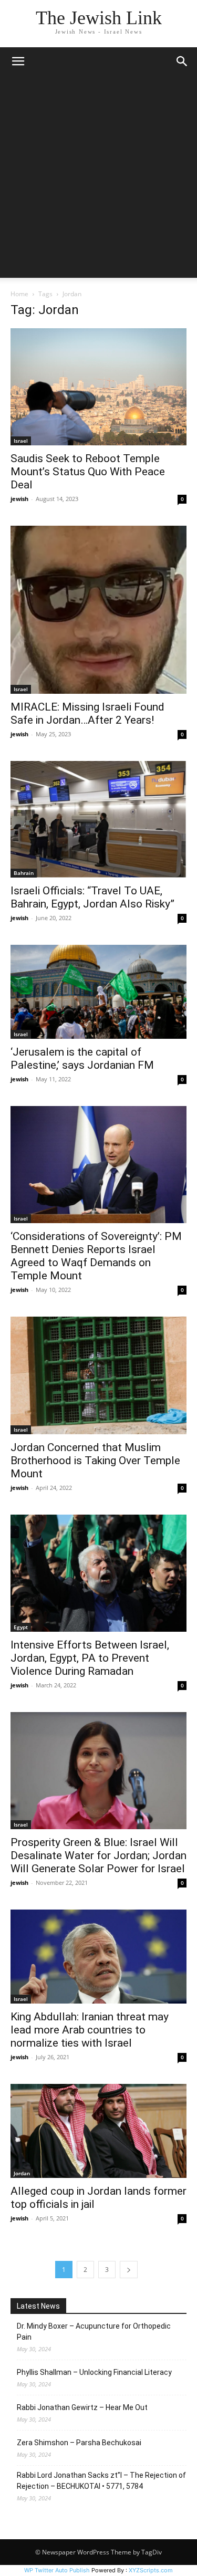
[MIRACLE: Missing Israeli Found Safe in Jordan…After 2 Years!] (98, 609)
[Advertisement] (98, 179)
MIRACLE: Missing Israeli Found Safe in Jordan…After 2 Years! (87, 713)
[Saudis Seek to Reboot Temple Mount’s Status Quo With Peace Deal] (98, 387)
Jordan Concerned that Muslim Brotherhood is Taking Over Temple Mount (95, 1461)
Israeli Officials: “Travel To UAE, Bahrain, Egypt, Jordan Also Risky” (92, 897)
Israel (21, 441)
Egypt (21, 1627)
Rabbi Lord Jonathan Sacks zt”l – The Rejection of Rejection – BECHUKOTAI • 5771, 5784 (101, 2481)
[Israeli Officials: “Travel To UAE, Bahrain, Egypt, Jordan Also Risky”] (98, 820)
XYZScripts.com (151, 2570)
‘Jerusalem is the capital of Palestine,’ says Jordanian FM (82, 1058)
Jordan (22, 2173)
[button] (18, 61)
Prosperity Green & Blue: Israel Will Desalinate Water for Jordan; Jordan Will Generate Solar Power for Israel (98, 1855)
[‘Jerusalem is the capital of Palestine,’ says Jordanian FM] (98, 992)
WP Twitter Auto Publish (57, 2570)
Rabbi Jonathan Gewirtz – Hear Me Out (82, 2407)
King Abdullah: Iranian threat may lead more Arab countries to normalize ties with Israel (90, 2030)
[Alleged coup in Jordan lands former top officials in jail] (98, 2131)
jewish (19, 499)
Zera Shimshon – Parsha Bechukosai (79, 2443)
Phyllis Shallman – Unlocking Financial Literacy (94, 2372)
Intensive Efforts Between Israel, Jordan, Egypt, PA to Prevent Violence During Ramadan (90, 1658)
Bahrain (24, 873)
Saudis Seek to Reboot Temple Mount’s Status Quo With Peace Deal (88, 472)
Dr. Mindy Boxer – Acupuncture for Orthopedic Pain (94, 2332)
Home (19, 294)
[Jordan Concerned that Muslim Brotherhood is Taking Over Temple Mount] (98, 1375)
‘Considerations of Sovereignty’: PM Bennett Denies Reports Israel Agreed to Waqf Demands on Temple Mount (96, 1256)
